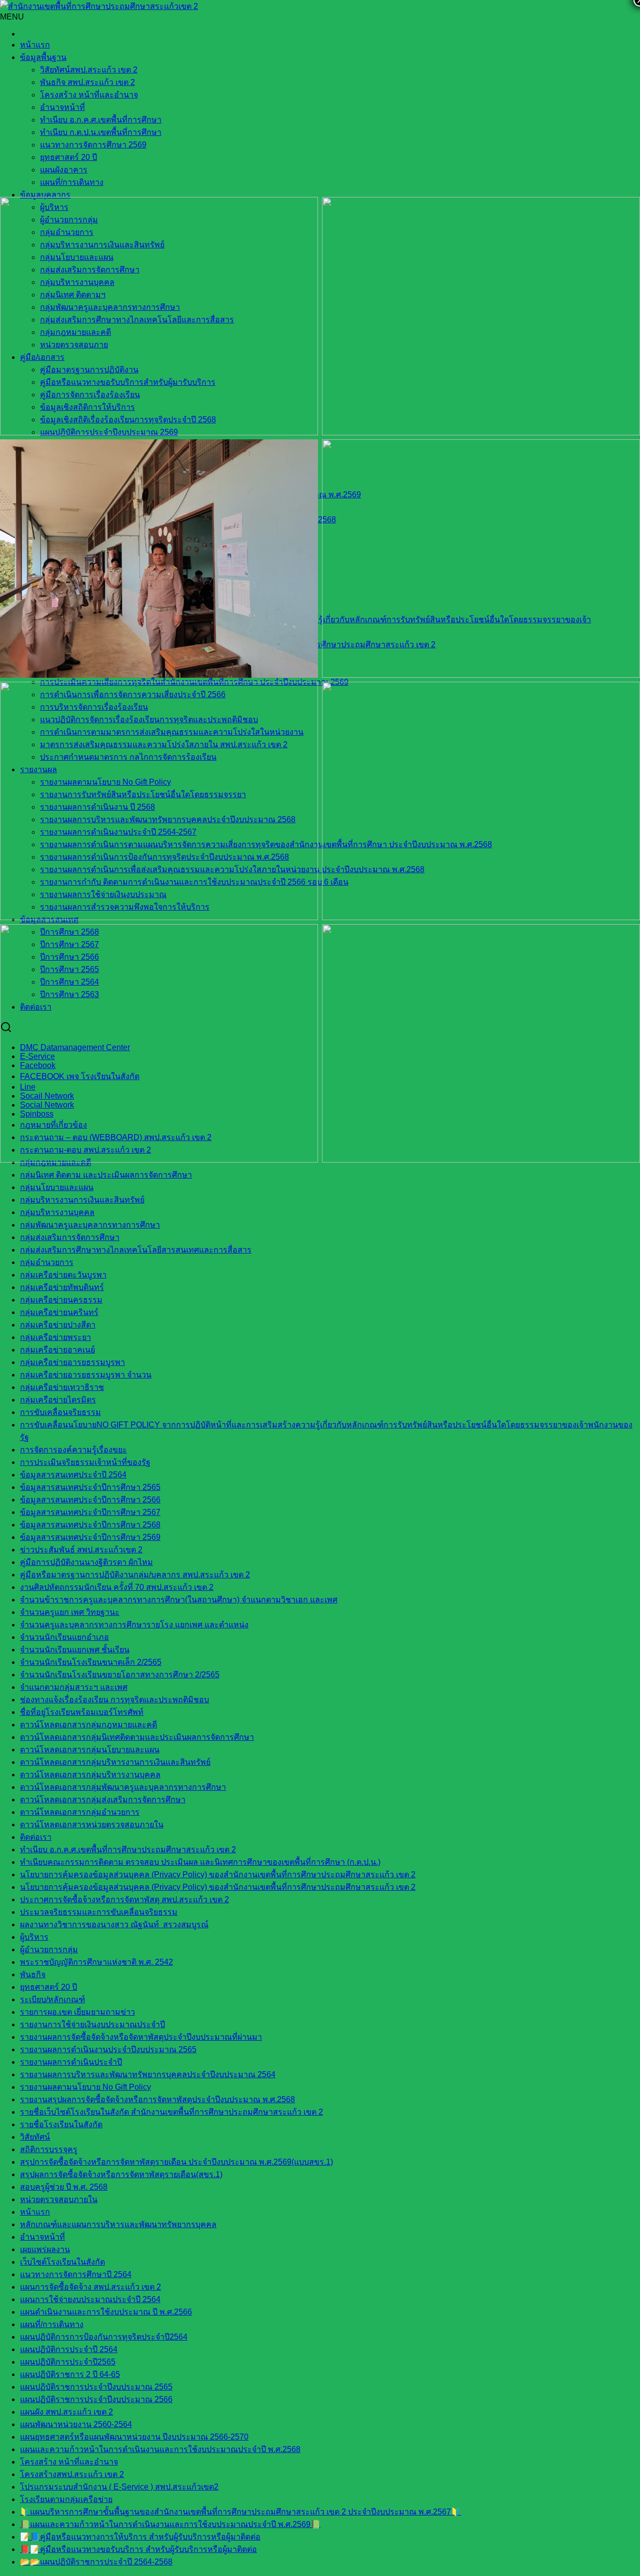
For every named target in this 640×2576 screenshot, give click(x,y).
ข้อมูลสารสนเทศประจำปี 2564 (73, 1475)
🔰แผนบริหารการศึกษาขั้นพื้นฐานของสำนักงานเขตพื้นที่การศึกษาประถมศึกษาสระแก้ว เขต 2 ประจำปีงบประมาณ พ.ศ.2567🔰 (240, 2512)
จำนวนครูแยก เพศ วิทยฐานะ (70, 1612)
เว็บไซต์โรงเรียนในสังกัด (62, 2262)
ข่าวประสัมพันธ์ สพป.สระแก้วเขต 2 (81, 1550)
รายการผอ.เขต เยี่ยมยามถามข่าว (77, 2012)
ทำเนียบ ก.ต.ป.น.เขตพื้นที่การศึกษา (101, 132)
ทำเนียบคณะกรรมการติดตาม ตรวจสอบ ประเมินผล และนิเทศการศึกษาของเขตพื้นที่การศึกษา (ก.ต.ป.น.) (200, 1862)
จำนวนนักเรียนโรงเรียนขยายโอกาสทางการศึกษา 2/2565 (120, 1675)
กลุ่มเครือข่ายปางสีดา (58, 1325)
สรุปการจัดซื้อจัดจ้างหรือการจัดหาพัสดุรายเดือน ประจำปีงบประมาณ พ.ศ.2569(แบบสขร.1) (176, 2162)
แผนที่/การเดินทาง (72, 182)
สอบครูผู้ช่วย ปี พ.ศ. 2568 (64, 2187)
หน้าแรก (35, 45)
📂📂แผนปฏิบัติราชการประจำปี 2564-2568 (96, 2562)
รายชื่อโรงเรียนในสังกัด (61, 2124)
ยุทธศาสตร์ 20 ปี (68, 157)
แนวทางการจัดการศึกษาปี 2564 (76, 2274)
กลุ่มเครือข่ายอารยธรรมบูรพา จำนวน (86, 1375)
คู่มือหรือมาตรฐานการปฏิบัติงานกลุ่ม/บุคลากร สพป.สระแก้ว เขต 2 (135, 1575)
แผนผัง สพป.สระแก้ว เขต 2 (66, 2412)
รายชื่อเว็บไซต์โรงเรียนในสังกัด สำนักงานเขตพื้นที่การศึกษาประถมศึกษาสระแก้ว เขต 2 (171, 2112)
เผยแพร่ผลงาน (45, 2249)
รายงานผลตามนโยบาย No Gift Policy (85, 2087)
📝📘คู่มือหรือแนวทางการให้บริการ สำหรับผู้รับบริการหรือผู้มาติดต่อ (140, 2537)
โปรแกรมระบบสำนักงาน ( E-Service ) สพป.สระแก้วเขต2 (119, 2487)
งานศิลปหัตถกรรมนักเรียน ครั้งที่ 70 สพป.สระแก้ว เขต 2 (117, 1587)
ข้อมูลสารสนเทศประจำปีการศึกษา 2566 (90, 1500)
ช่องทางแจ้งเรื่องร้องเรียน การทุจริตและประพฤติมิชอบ (114, 1700)
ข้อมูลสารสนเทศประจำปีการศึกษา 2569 (90, 1537)
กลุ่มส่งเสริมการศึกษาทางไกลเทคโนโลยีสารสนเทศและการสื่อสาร (136, 1250)
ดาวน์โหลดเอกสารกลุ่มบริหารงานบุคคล (90, 1775)
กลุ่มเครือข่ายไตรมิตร (58, 1400)
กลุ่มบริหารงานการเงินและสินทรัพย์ (82, 1200)
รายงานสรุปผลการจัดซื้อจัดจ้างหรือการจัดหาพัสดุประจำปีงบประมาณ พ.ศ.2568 (157, 2099)
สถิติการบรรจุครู (49, 2149)
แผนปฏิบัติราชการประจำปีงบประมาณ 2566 (96, 2399)
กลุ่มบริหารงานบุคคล (57, 1212)
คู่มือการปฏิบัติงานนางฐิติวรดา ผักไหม (86, 1562)
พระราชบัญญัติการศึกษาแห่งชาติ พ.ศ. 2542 (96, 1962)
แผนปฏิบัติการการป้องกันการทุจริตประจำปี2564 (104, 2337)
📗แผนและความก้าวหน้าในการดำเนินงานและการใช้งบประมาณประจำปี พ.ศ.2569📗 (170, 2524)
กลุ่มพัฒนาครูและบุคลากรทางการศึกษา (90, 1225)
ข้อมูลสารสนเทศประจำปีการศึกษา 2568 (90, 1525)
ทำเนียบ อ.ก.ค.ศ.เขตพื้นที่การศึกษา (101, 120)
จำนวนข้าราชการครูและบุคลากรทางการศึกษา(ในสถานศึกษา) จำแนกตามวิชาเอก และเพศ (179, 1600)
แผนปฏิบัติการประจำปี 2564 (69, 2349)
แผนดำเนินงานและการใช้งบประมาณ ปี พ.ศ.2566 (106, 2312)
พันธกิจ (33, 1974)
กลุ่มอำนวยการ (47, 1262)
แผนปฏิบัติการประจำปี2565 (68, 2362)
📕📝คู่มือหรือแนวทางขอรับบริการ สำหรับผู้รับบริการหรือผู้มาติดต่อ (138, 2549)
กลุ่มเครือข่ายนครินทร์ (59, 1312)
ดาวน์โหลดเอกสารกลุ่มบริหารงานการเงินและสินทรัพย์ (115, 1762)
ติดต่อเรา (36, 1837)
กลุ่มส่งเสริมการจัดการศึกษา (70, 1237)
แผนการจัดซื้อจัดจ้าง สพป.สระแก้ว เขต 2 (90, 2287)
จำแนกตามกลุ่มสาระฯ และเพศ (74, 1687)
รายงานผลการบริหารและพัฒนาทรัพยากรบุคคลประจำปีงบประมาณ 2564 (148, 2074)
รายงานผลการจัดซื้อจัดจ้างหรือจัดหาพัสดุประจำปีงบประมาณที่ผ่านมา (141, 2037)
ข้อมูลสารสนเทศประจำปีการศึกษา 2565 (90, 1487)
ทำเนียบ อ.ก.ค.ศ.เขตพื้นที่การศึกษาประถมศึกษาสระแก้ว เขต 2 (128, 1850)
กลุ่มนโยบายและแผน (57, 1187)
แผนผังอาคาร (64, 170)
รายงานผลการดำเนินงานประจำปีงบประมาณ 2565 (108, 2049)
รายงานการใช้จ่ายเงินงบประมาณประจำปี (92, 2024)
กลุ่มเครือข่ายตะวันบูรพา (63, 1275)
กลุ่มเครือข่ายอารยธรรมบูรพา (72, 1362)
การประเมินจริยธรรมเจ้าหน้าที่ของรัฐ (85, 1462)
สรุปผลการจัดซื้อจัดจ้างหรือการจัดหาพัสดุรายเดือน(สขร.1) (121, 2174)
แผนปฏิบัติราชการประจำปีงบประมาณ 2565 (96, 2387)
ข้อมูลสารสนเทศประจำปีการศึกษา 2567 (90, 1512)
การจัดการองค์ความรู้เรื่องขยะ (73, 1450)
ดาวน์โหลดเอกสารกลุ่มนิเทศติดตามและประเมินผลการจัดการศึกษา (137, 1737)
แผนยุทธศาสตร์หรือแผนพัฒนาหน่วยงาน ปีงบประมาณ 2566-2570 (134, 2437)
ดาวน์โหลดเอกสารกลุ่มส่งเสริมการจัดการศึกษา (103, 1800)
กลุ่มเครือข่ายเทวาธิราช (62, 1387)
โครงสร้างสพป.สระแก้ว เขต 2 (72, 2474)
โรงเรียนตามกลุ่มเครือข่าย (66, 2499)
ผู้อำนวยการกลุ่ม (49, 1949)
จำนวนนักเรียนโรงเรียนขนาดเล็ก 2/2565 (91, 1662)
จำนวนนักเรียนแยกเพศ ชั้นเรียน (75, 1650)
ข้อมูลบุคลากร (45, 195)
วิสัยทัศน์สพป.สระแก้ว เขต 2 (89, 70)
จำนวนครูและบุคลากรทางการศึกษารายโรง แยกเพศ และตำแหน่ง (134, 1625)
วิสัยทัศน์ (35, 2137)
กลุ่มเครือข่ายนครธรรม (61, 1300)
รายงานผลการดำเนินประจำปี (71, 2062)
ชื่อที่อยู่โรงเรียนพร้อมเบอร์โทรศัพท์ (82, 1712)
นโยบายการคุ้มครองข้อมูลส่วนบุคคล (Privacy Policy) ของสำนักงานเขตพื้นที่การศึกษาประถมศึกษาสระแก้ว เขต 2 (218, 1875)
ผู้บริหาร (34, 1937)
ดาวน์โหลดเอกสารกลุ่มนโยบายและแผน (90, 1750)
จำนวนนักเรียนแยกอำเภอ (64, 1637)
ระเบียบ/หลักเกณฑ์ (52, 1999)
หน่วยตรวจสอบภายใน (59, 2199)
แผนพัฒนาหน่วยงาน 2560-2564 (76, 2424)
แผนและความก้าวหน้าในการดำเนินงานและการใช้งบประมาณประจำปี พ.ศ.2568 (160, 2449)
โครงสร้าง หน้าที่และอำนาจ (89, 95)
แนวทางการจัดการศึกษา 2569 (93, 145)
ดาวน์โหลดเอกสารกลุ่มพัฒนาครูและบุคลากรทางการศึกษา (123, 1787)
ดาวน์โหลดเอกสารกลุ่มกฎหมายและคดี (88, 1725)
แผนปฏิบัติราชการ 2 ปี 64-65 (70, 2374)
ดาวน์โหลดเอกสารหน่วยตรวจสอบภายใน (92, 1825)
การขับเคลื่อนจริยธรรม (60, 1412)
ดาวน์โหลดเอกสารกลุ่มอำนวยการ (80, 1812)
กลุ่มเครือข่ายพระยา (55, 1337)
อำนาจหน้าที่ (62, 107)
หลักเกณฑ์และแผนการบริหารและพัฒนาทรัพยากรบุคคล (118, 2224)
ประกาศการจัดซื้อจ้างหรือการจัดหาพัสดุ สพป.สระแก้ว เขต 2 (124, 1900)
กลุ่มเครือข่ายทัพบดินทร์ (62, 1287)
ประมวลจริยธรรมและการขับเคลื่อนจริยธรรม (99, 1912)
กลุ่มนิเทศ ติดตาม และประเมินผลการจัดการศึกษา (106, 1175)
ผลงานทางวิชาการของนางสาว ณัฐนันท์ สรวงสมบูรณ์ (114, 1925)
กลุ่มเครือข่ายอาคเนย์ (57, 1350)
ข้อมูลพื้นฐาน (43, 57)
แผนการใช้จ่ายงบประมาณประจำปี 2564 (90, 2299)
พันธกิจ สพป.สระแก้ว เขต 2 (87, 82)
